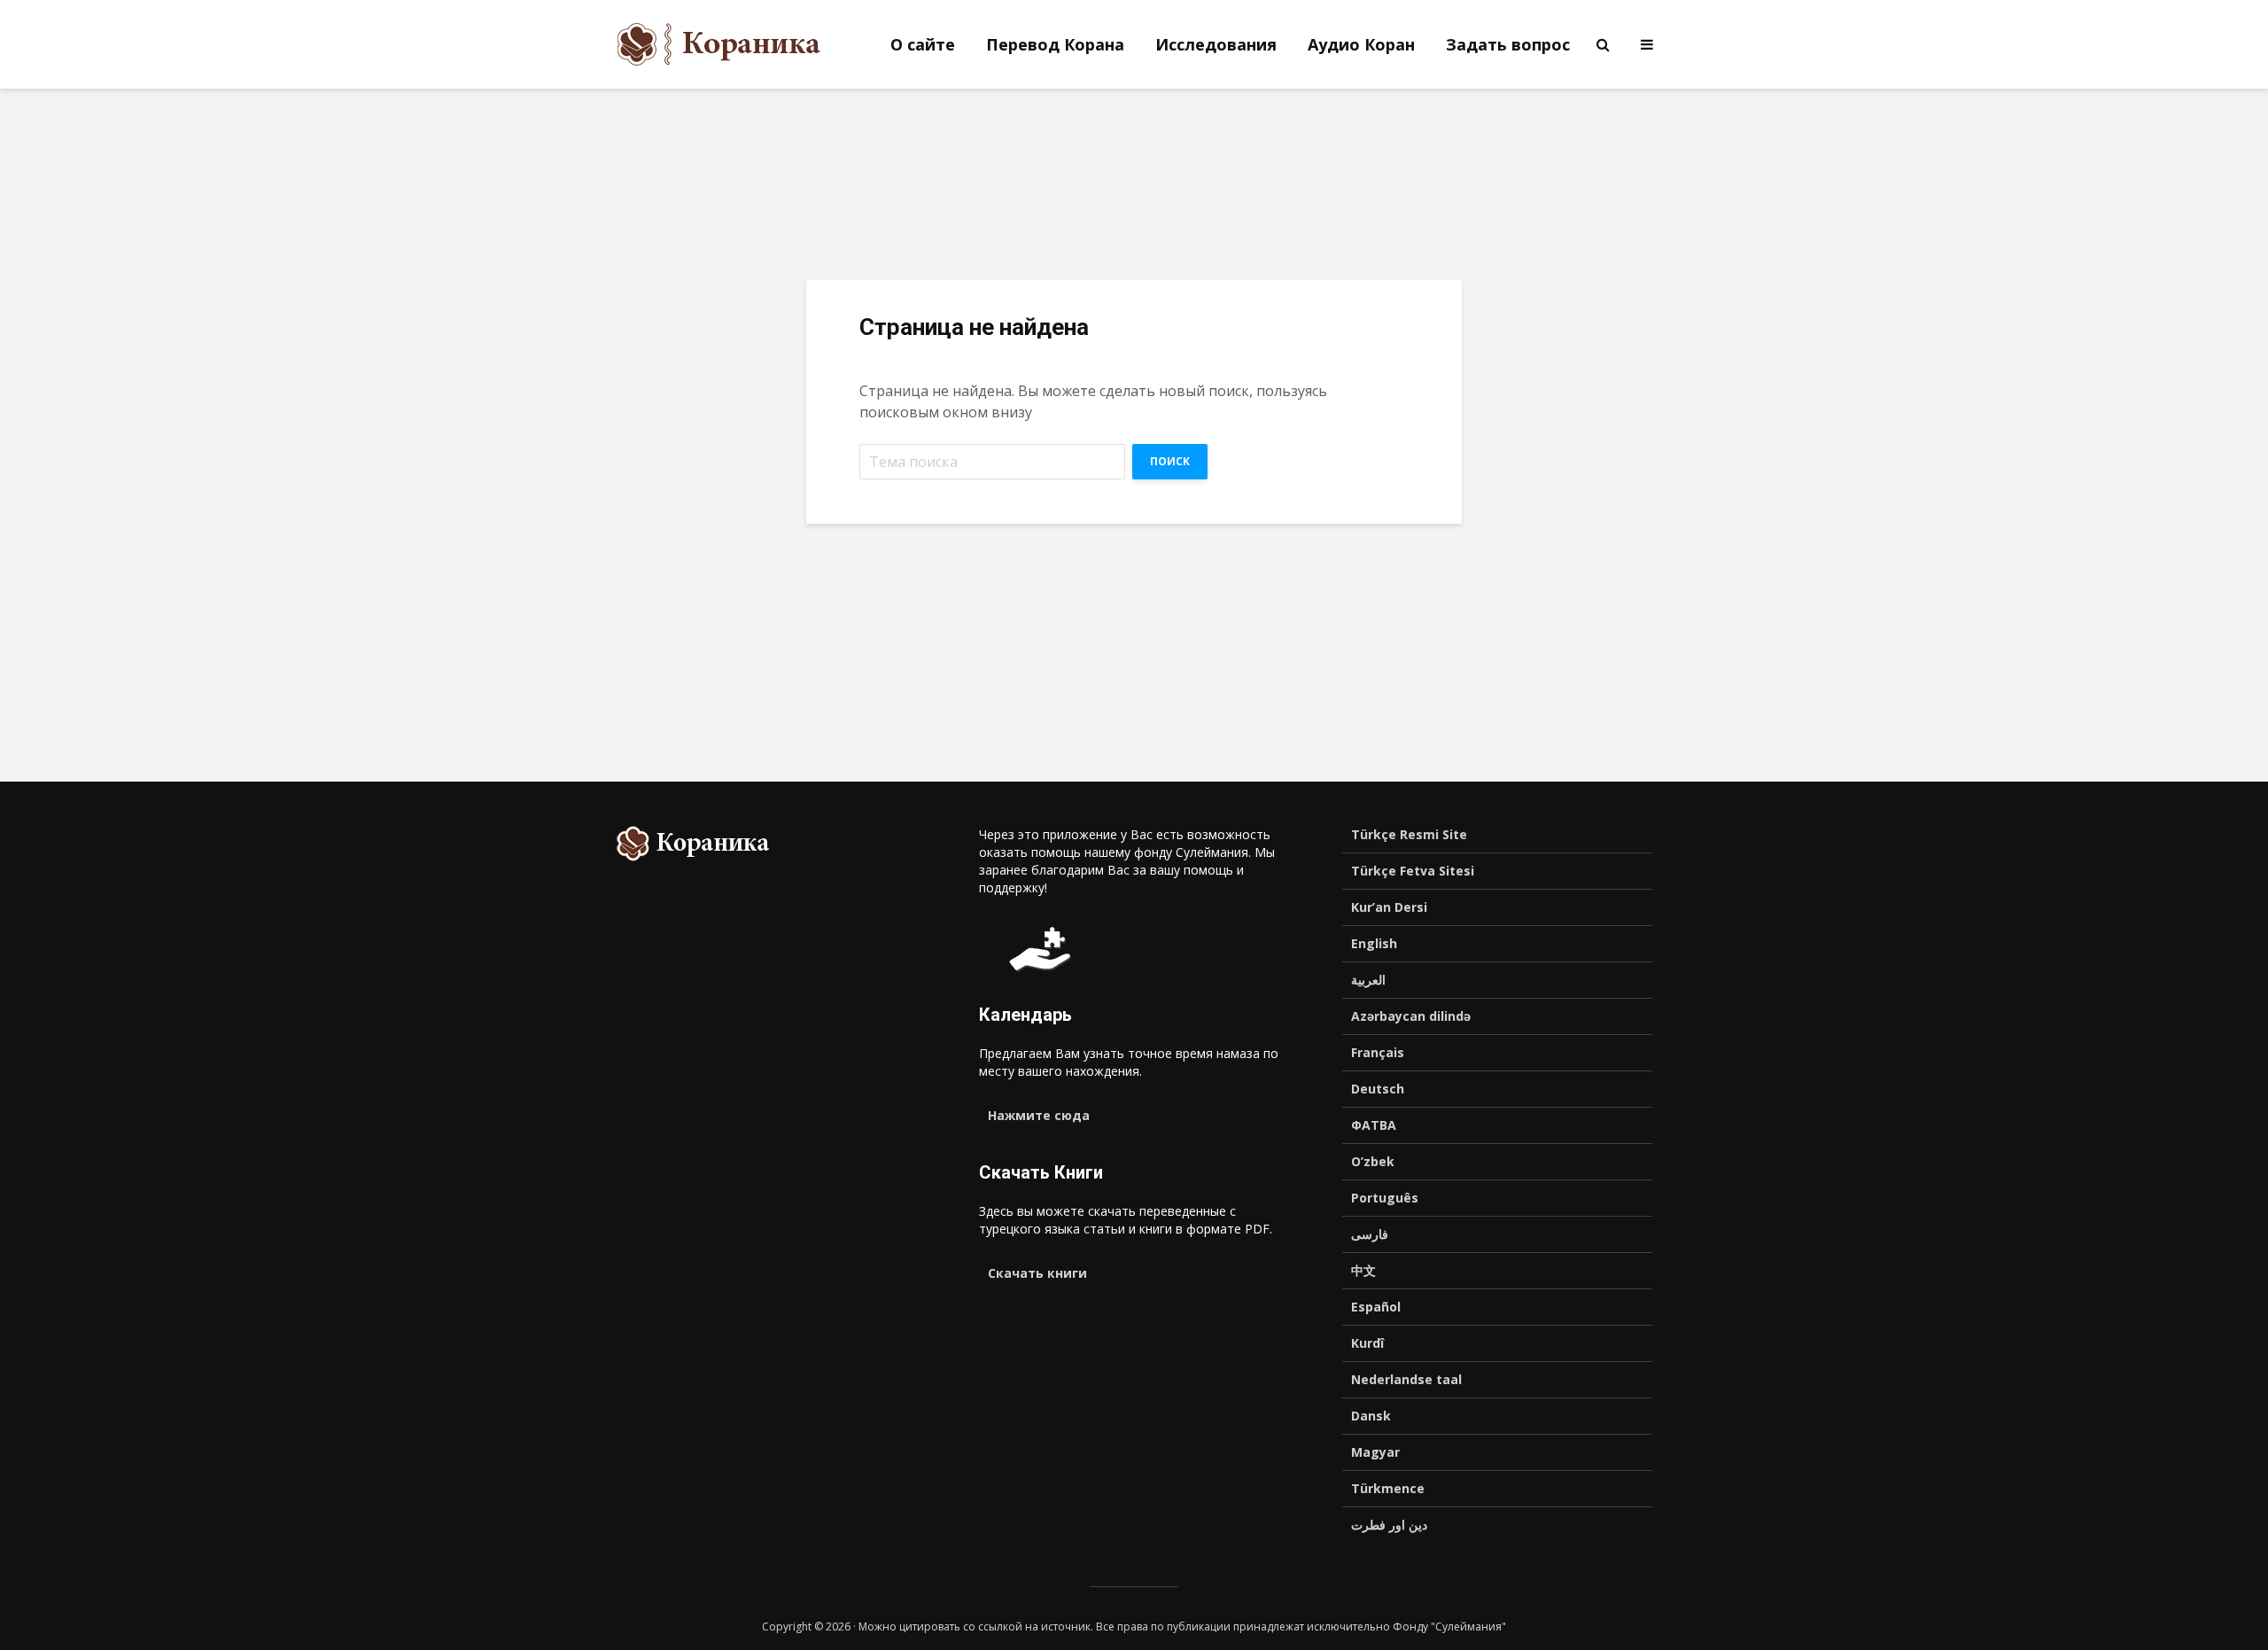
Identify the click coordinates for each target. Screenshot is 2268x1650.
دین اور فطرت (1389, 1525)
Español (1376, 1307)
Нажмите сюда (1039, 1115)
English (1374, 943)
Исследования (1216, 44)
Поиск (1170, 461)
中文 (1363, 1270)
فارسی (1370, 1234)
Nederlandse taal (1406, 1379)
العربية (1368, 980)
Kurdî (1367, 1343)
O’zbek (1373, 1161)
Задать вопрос (1508, 44)
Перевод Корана (1055, 44)
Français (1378, 1052)
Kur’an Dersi (1389, 907)
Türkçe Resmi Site (1409, 834)
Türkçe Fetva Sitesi (1413, 871)
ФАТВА (1374, 1125)
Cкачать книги (1037, 1273)
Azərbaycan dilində (1411, 1016)
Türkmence (1388, 1488)
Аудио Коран (1361, 44)
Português (1385, 1198)
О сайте (923, 44)
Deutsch (1378, 1089)
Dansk (1371, 1416)
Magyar (1375, 1452)
